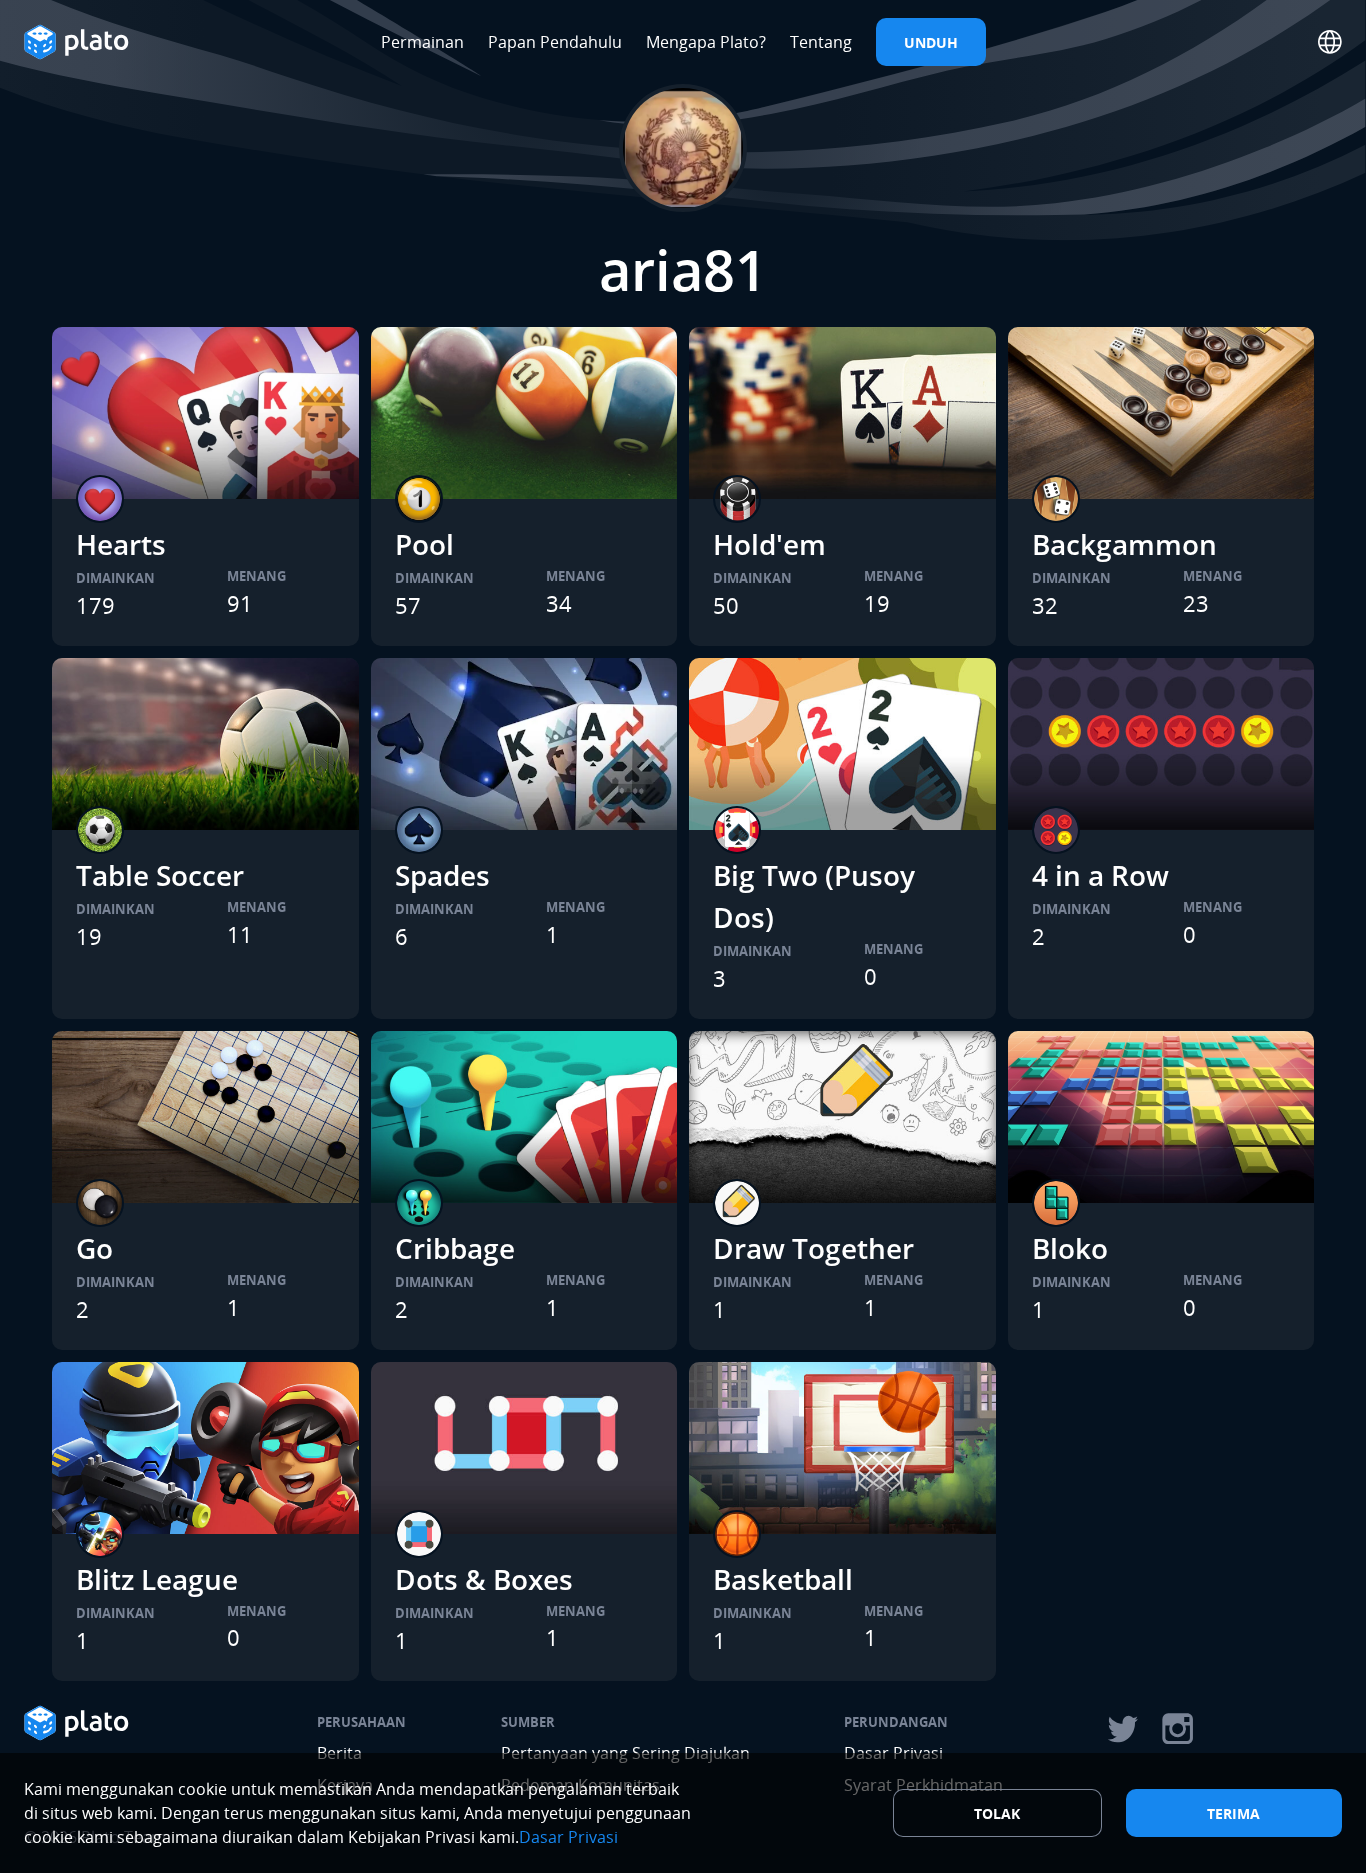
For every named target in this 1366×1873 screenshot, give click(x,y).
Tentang (821, 42)
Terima (1233, 1813)
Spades (442, 875)
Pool (424, 544)
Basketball (783, 1579)
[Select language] (1330, 42)
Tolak (997, 1813)
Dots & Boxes (484, 1579)
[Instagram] (1178, 1729)
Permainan (422, 42)
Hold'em (769, 544)
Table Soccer (160, 875)
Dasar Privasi (568, 1837)
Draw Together (813, 1248)
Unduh (931, 42)
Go (94, 1248)
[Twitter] (1122, 1729)
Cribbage (455, 1248)
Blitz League (157, 1579)
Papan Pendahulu (555, 42)
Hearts (121, 544)
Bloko (1070, 1248)
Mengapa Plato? (706, 42)
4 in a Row (1100, 875)
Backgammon (1124, 544)
